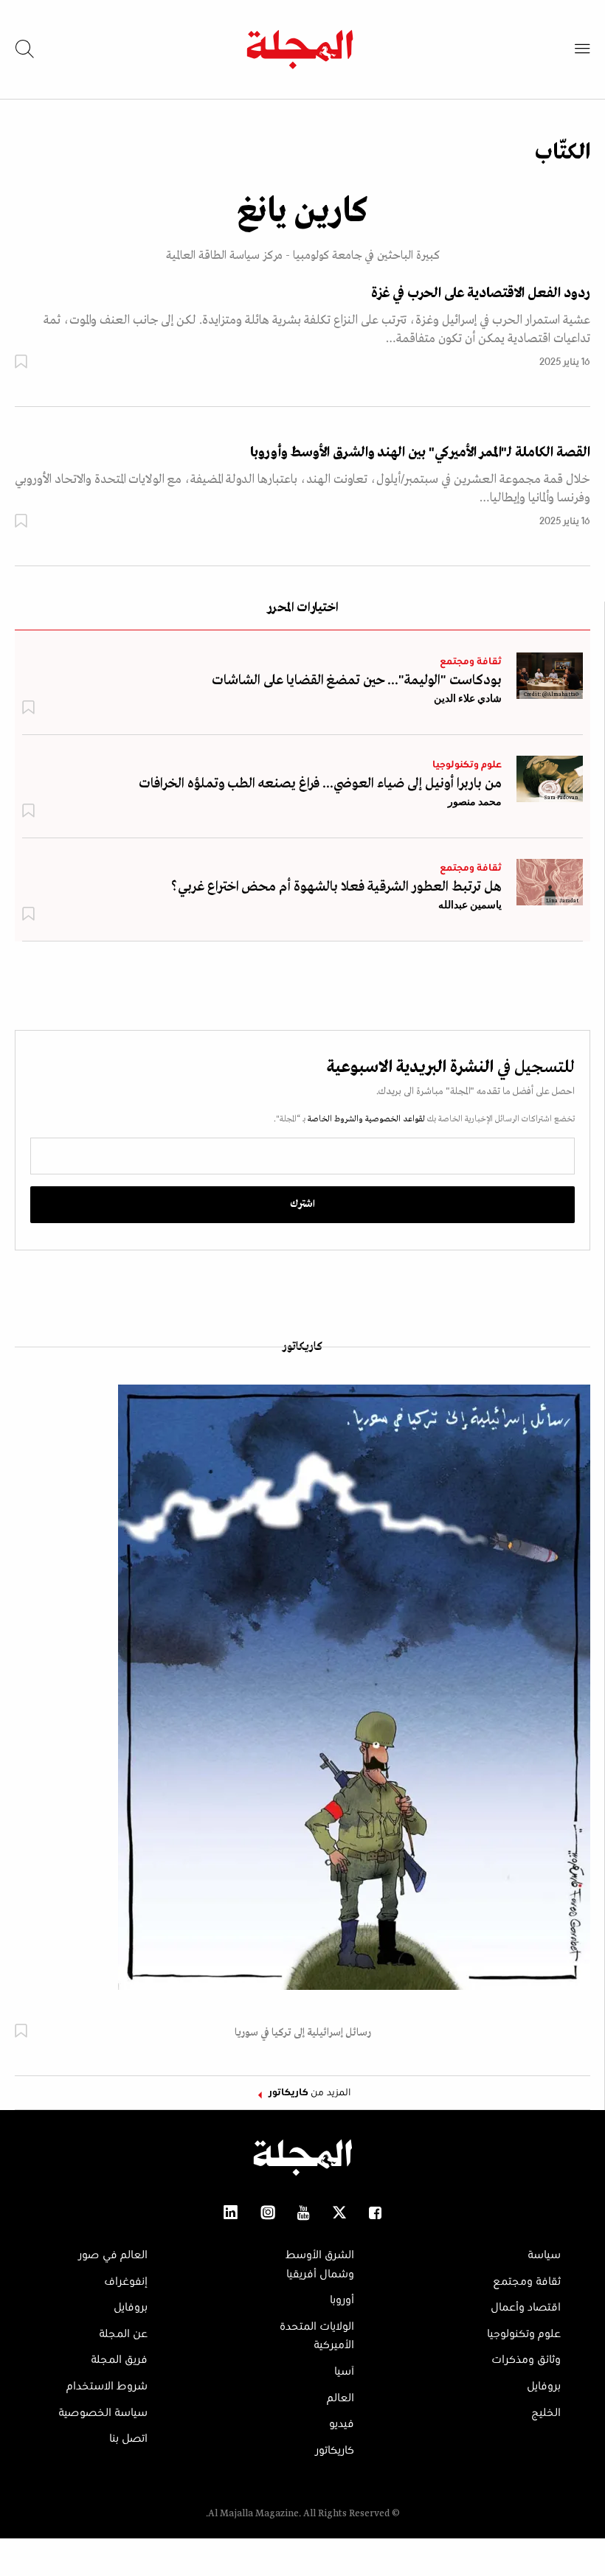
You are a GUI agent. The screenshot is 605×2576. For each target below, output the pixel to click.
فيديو (342, 2424)
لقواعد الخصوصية (394, 1119)
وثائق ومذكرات (526, 2360)
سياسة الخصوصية (103, 2413)
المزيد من (310, 2093)
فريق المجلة (119, 2360)
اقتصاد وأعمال (526, 2308)
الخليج (546, 2413)
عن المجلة (123, 2334)
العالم (340, 2398)
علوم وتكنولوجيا (467, 765)
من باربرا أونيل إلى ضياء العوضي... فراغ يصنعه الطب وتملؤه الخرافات (320, 784)
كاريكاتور (302, 1347)
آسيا (344, 2372)
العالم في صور (113, 2255)
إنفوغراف (126, 2282)
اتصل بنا (128, 2439)
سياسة (544, 2255)
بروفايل (544, 2387)
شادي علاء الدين (468, 698)
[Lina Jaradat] (550, 882)
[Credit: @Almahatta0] (550, 675)
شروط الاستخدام (107, 2387)
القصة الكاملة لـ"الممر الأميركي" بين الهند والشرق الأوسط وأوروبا (420, 453)
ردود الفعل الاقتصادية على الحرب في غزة (481, 293)
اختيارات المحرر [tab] (302, 609)
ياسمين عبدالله (470, 905)
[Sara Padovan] (550, 779)
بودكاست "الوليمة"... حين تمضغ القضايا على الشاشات (357, 680)
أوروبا (342, 2300)
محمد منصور (475, 801)
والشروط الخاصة (334, 1119)
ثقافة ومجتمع (471, 662)
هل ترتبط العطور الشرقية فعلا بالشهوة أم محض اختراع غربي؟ (336, 887)
